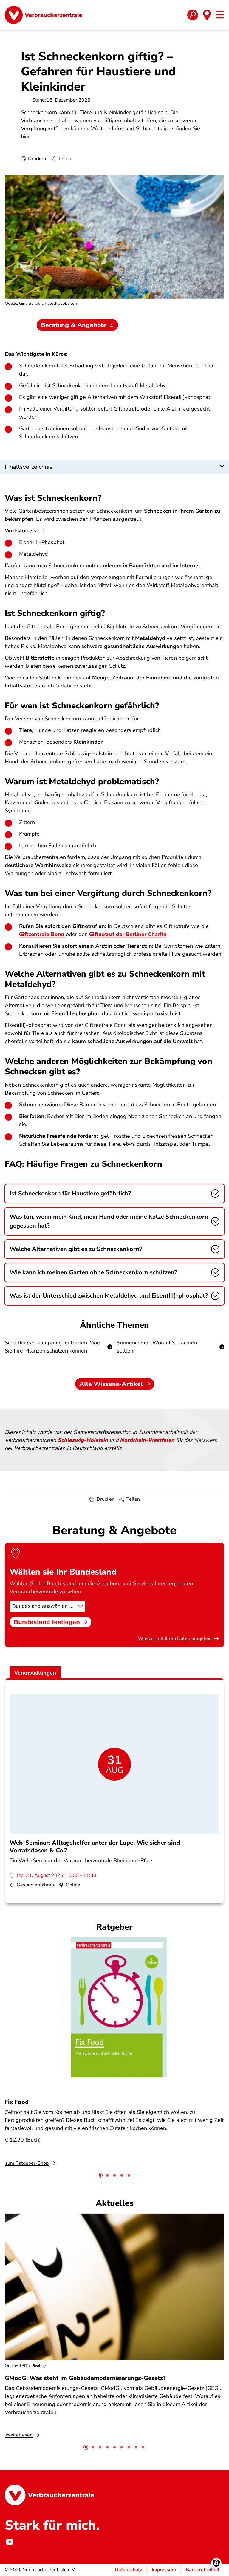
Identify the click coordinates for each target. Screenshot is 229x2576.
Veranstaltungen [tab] (35, 1673)
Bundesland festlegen (47, 1622)
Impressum (164, 2570)
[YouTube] (10, 2542)
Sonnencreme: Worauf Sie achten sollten (157, 1347)
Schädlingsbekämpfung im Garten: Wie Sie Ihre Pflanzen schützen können (52, 1347)
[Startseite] (43, 15)
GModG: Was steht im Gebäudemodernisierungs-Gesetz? (85, 2378)
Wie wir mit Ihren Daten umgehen (175, 1638)
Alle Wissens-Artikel (111, 1384)
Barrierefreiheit (203, 2570)
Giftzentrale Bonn (42, 934)
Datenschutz (128, 2570)
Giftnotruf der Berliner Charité (128, 934)
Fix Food (17, 2102)
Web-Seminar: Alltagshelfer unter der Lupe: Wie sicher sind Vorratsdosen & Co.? (95, 1846)
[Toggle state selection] (207, 15)
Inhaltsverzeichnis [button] (29, 467)
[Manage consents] (216, 2563)
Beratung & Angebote (74, 325)
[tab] (100, 2175)
